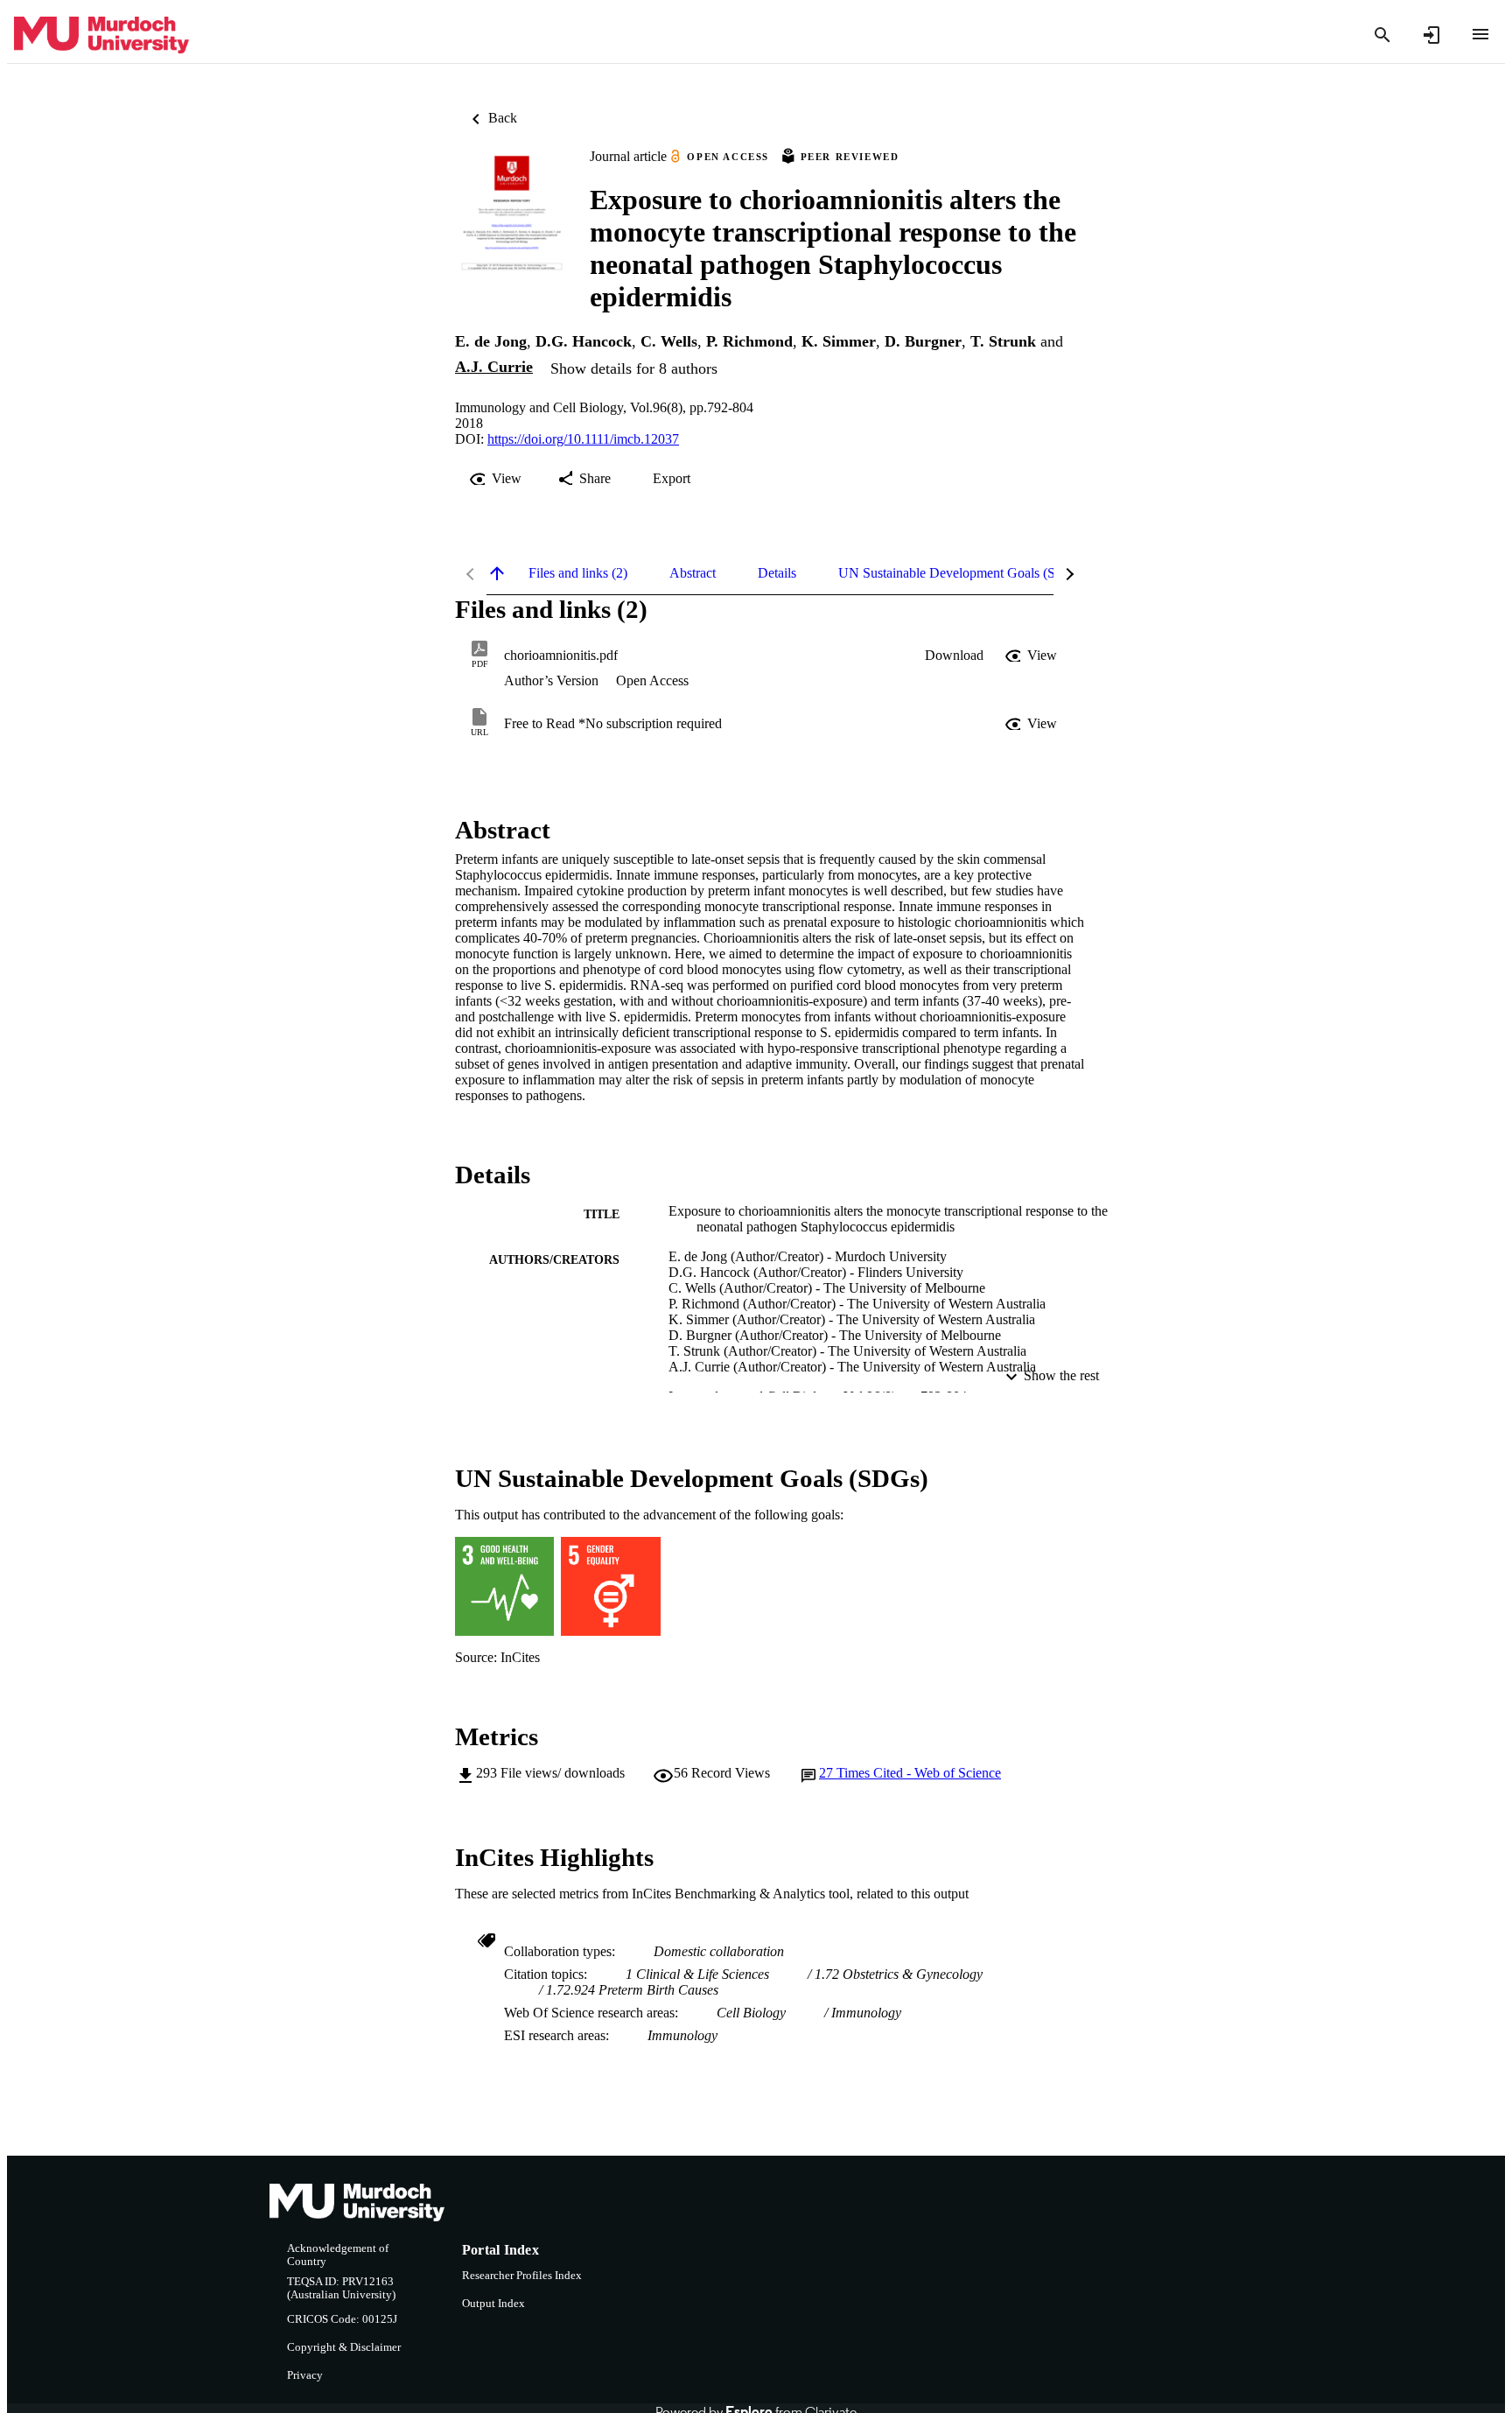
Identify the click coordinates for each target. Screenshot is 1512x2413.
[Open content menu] (1480, 34)
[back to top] (497, 573)
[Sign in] (1431, 35)
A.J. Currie (494, 367)
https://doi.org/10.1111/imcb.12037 (583, 439)
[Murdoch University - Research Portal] (101, 35)
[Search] (1382, 35)
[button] (954, 656)
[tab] (578, 573)
